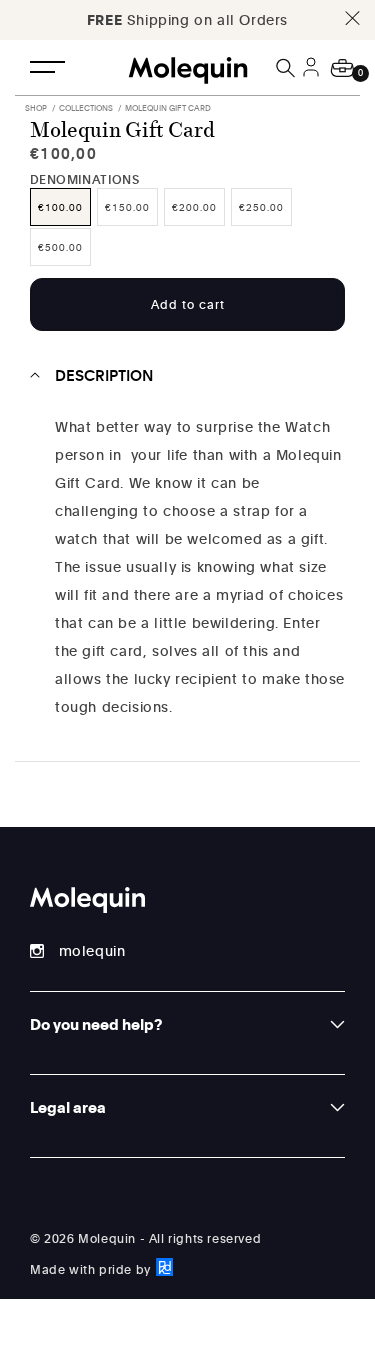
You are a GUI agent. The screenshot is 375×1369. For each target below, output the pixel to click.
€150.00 (127, 207)
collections (86, 107)
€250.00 (261, 207)
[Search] (287, 68)
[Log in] (314, 79)
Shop (36, 107)
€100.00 (60, 207)
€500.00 (60, 247)
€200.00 (194, 207)
